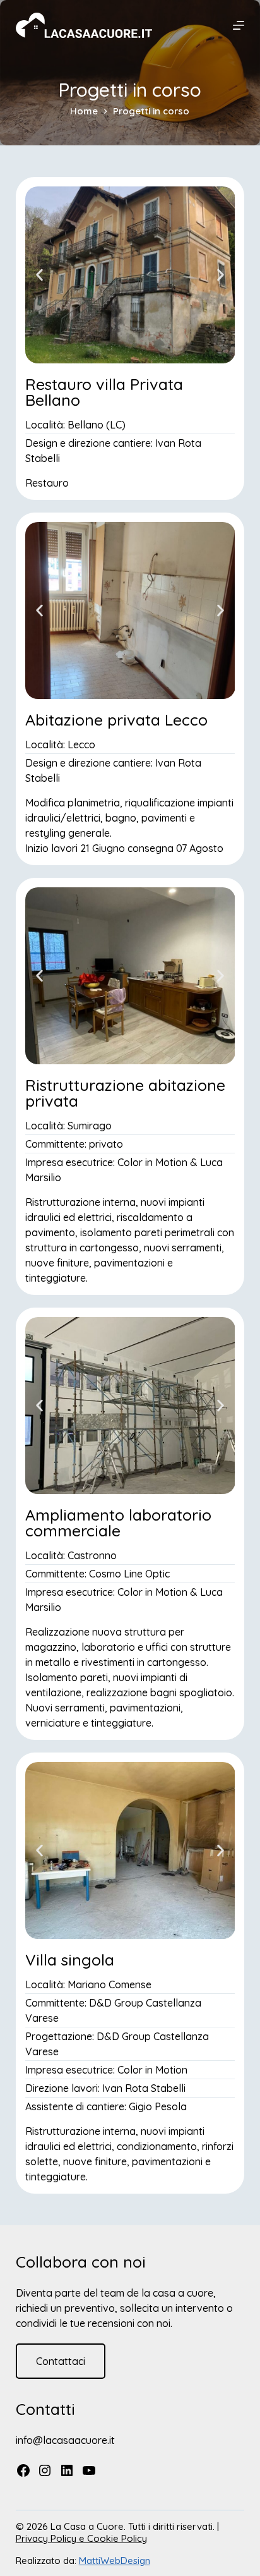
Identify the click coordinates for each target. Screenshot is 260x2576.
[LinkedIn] (67, 2472)
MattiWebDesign (115, 2561)
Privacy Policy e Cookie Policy (81, 2538)
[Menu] (239, 25)
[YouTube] (89, 2472)
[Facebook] (23, 2472)
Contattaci (61, 2361)
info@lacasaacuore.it (65, 2440)
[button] (39, 275)
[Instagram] (45, 2472)
